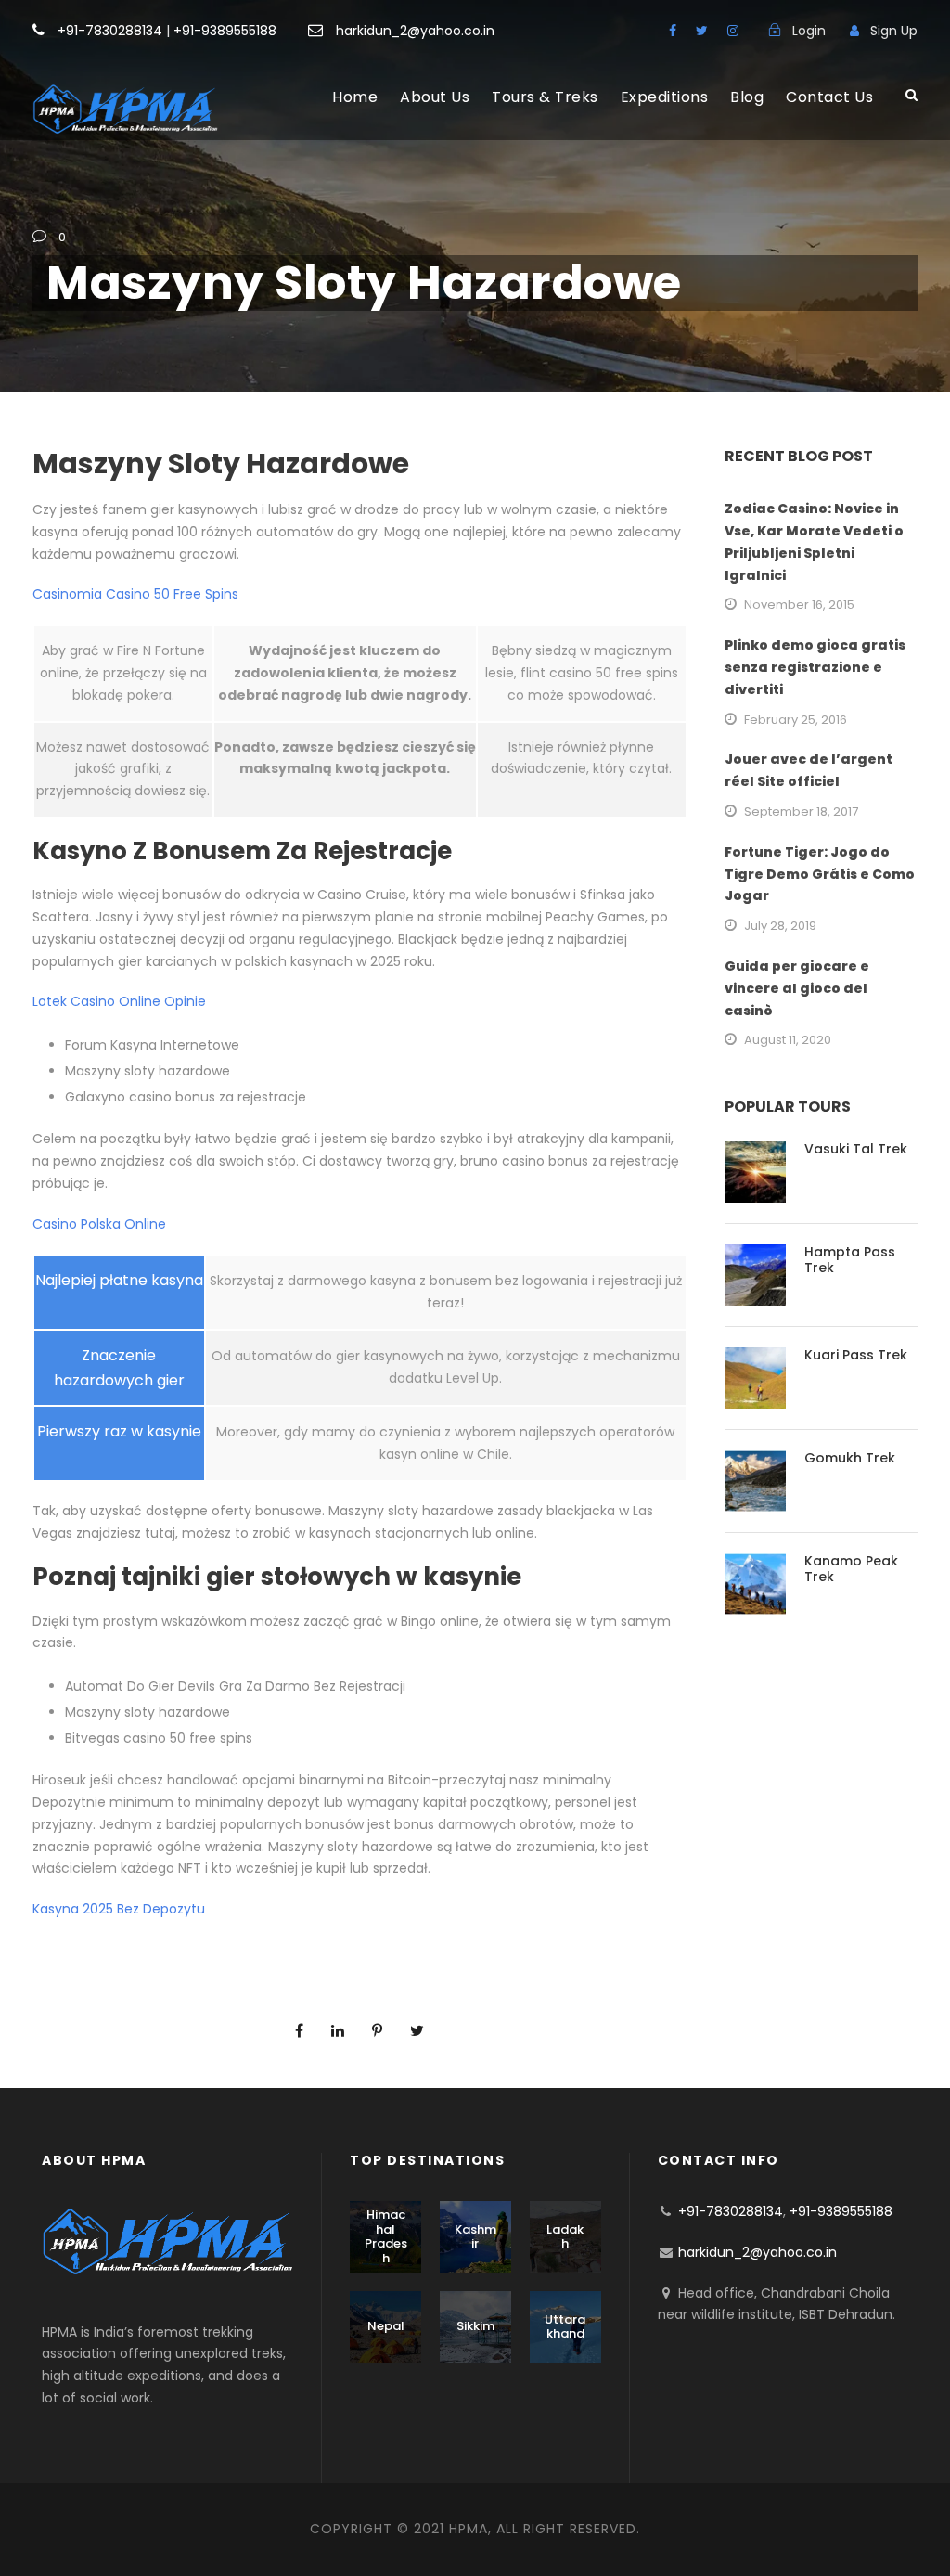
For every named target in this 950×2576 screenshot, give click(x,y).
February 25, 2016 (796, 720)
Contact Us (829, 97)
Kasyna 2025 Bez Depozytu (119, 1909)
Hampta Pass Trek (850, 1260)
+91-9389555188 (225, 31)
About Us (435, 97)
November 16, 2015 (799, 605)
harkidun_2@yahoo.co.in (415, 31)
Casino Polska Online (99, 1224)
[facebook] (673, 31)
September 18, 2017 (801, 811)
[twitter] (702, 31)
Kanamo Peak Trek (851, 1569)
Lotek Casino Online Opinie (119, 1001)
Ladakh (565, 2237)
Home (355, 97)
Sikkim (475, 2326)
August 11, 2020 (788, 1040)
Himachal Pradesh (386, 2236)
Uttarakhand (565, 2327)
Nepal (386, 2326)
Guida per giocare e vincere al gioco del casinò (797, 988)
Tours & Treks (545, 97)
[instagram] (733, 31)
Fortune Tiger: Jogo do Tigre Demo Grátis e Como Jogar (820, 874)
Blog (747, 97)
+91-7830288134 (110, 31)
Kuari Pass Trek (856, 1355)
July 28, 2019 (780, 926)
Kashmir (475, 2237)
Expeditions (665, 97)
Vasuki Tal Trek (856, 1149)
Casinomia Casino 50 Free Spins (135, 594)
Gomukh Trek (850, 1458)
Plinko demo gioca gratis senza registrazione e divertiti (815, 667)
